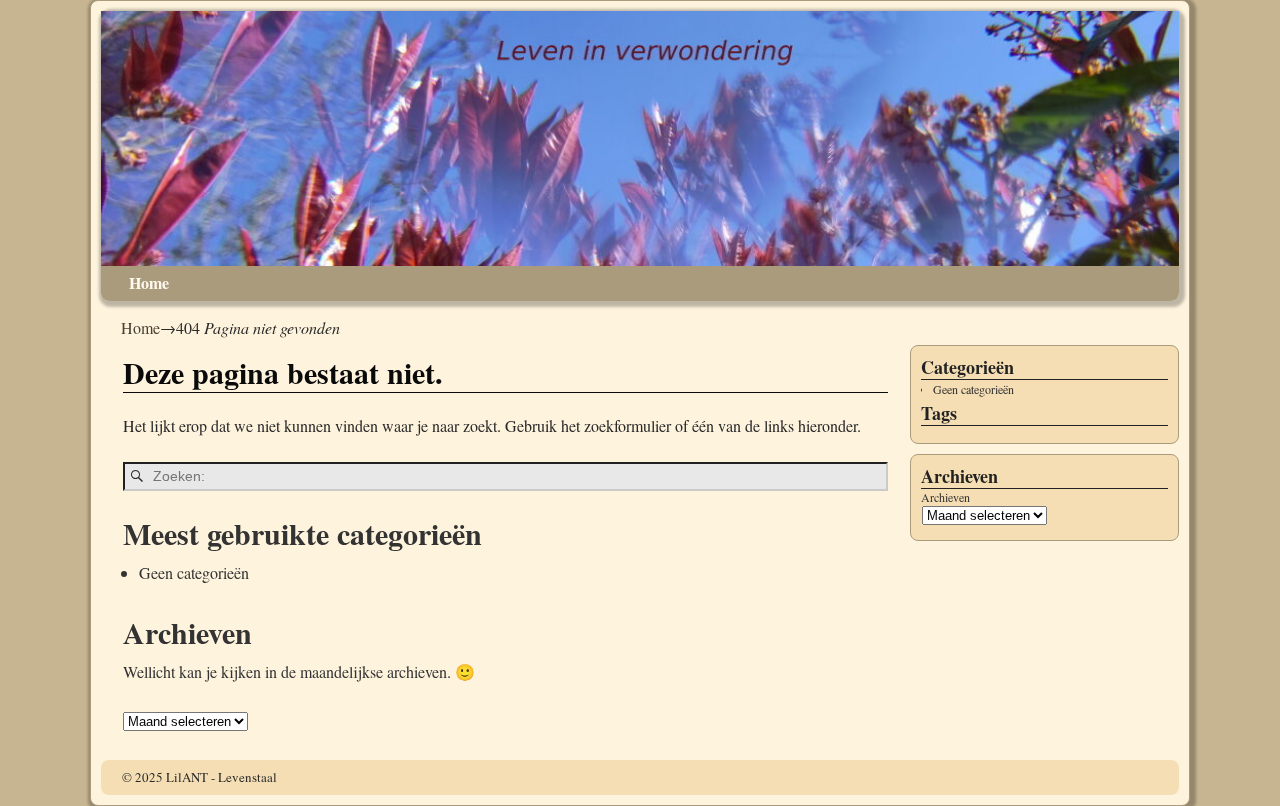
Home (149, 282)
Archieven (945, 497)
